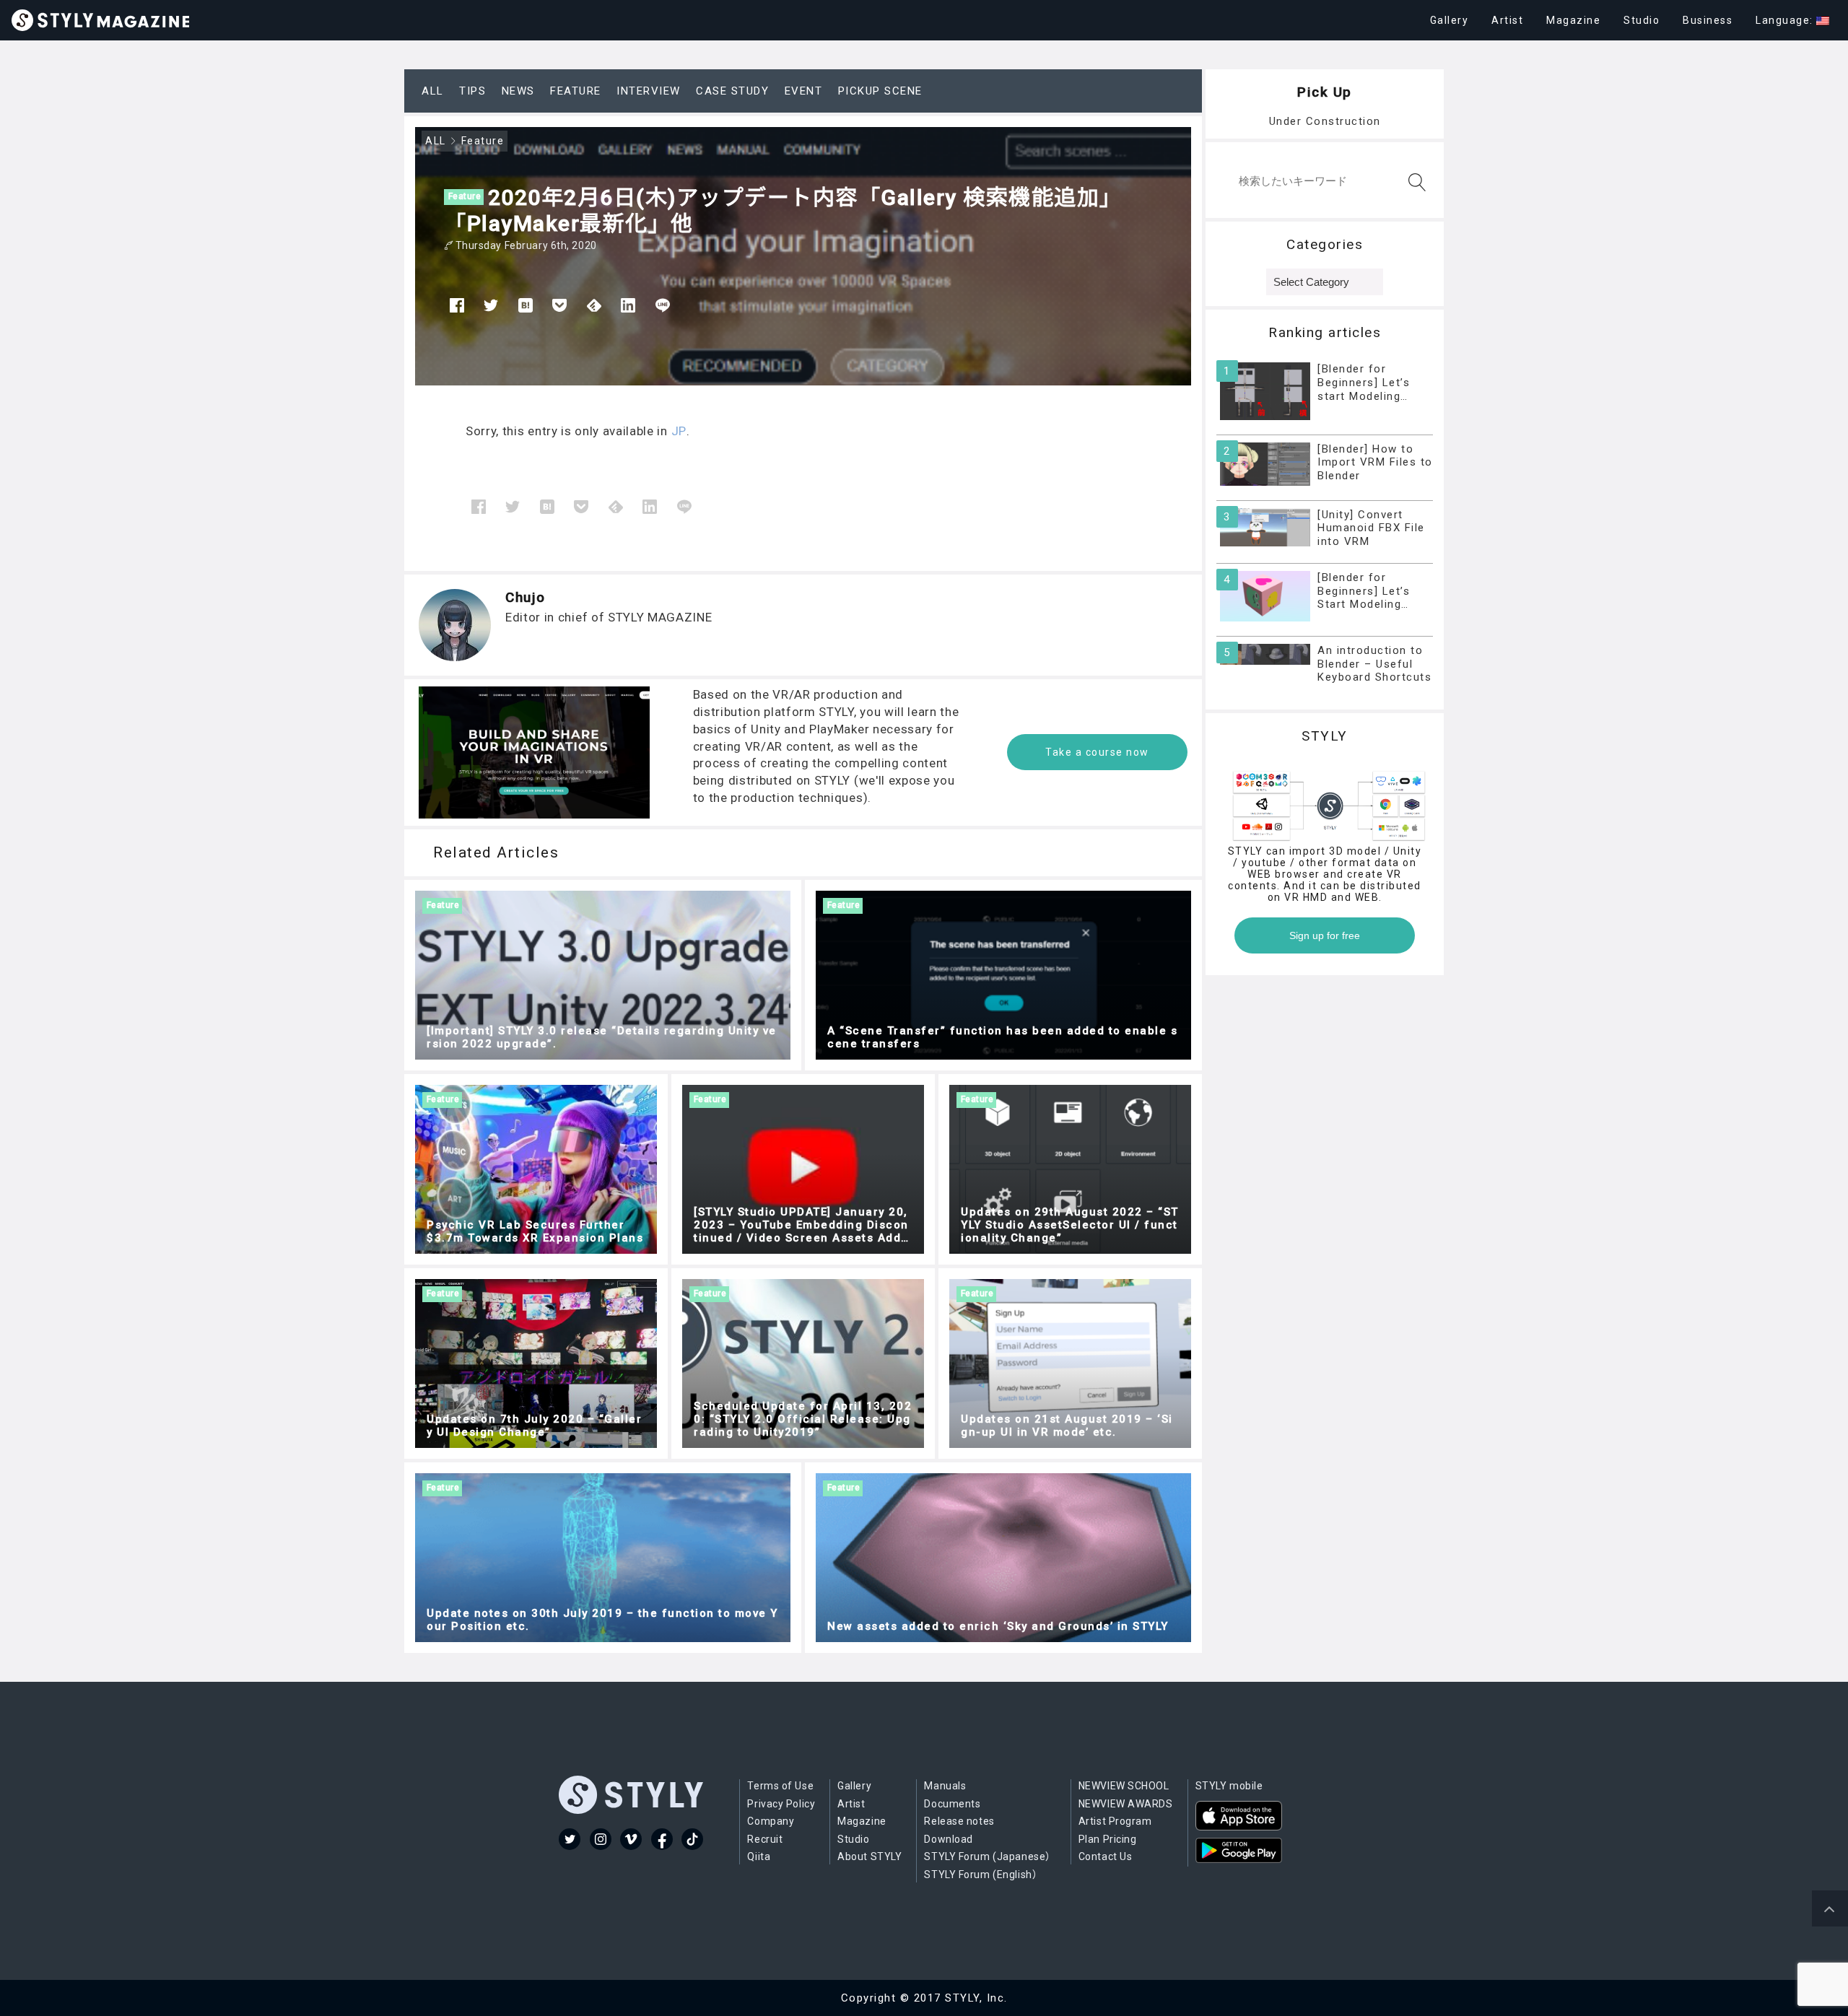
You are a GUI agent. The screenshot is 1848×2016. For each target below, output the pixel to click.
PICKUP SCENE (880, 91)
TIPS (472, 91)
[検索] (1414, 182)
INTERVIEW (649, 91)
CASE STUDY (732, 91)
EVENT (804, 91)
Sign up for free (1325, 935)
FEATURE (576, 91)
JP (679, 431)
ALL (433, 91)
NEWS (518, 91)
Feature (465, 196)
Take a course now (1097, 752)
